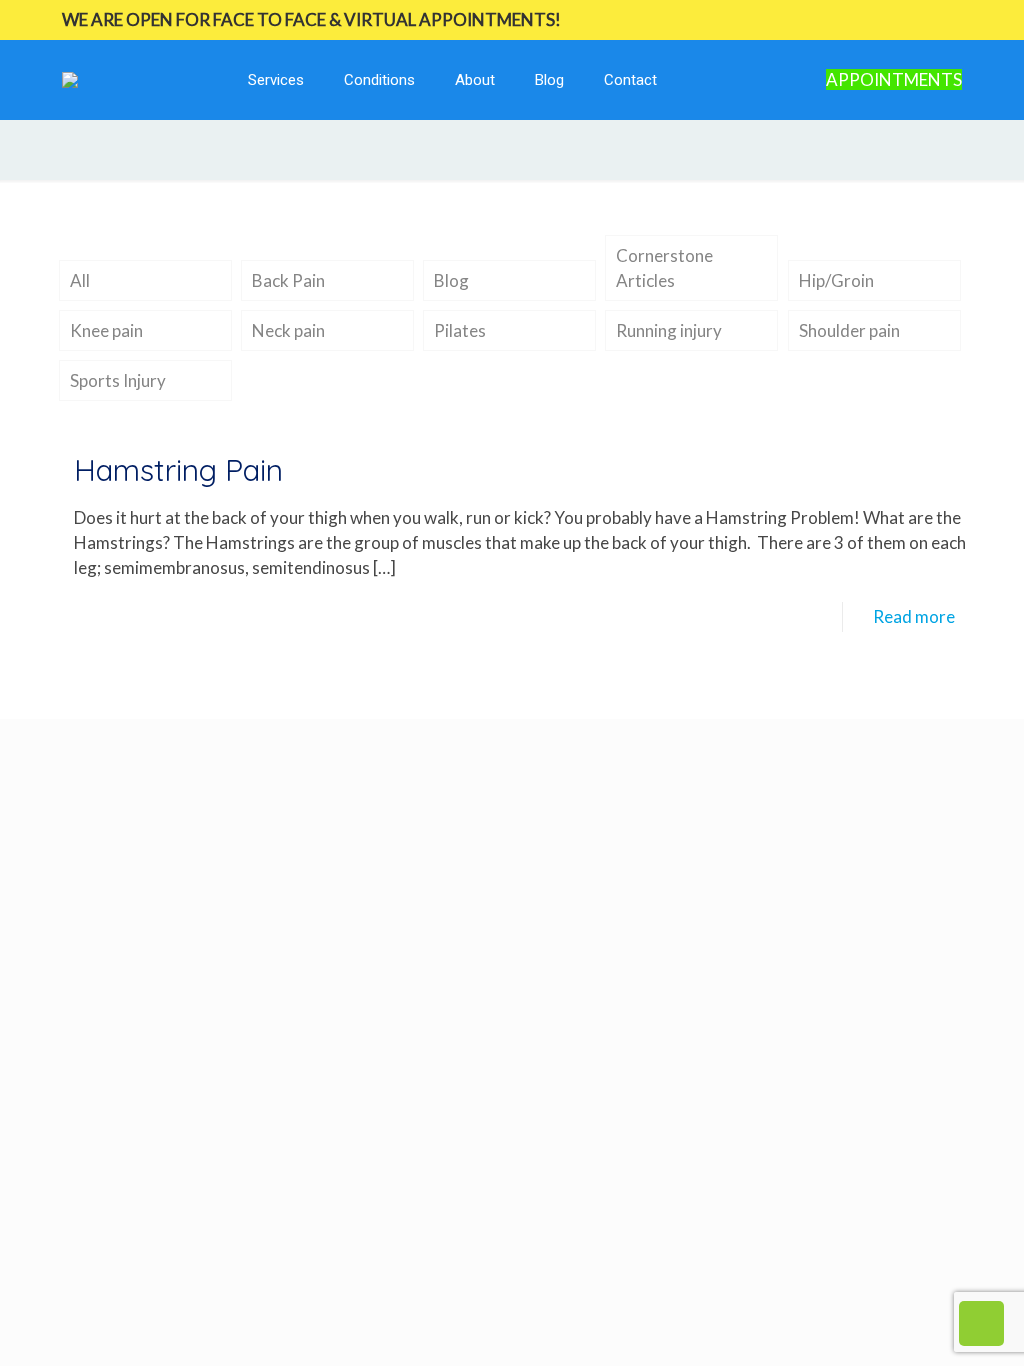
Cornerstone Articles (664, 268)
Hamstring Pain (178, 470)
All (80, 280)
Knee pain (106, 330)
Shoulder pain (849, 330)
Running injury (669, 330)
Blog (451, 280)
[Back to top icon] (928, 1325)
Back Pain (288, 280)
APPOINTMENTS (894, 79)
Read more (914, 616)
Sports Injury (118, 380)
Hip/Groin (836, 280)
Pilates (460, 330)
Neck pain (288, 330)
